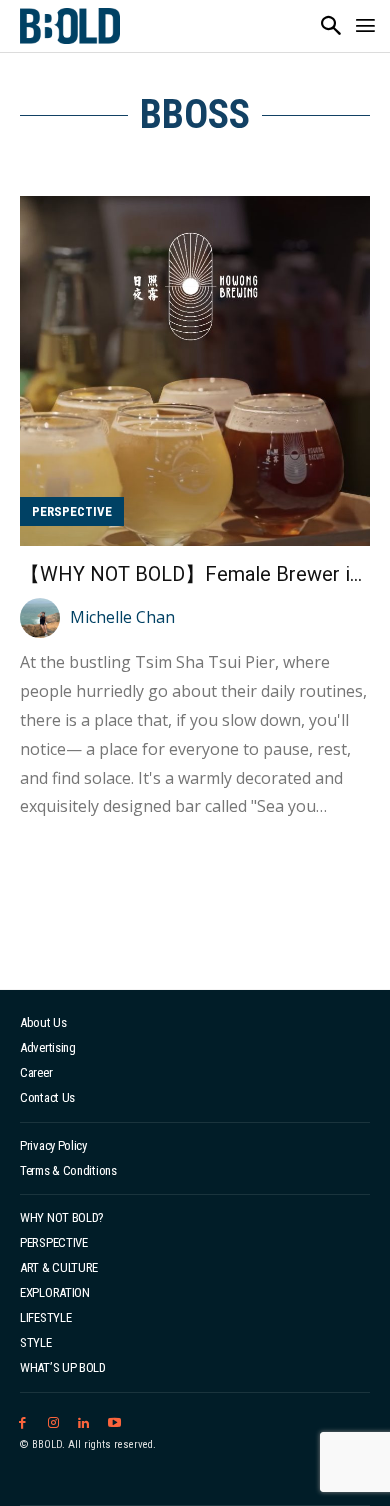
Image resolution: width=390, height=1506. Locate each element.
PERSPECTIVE (72, 511)
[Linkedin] (84, 1423)
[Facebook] (22, 1423)
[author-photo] (43, 618)
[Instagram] (53, 1423)
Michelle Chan (122, 617)
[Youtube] (114, 1423)
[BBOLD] (70, 26)
